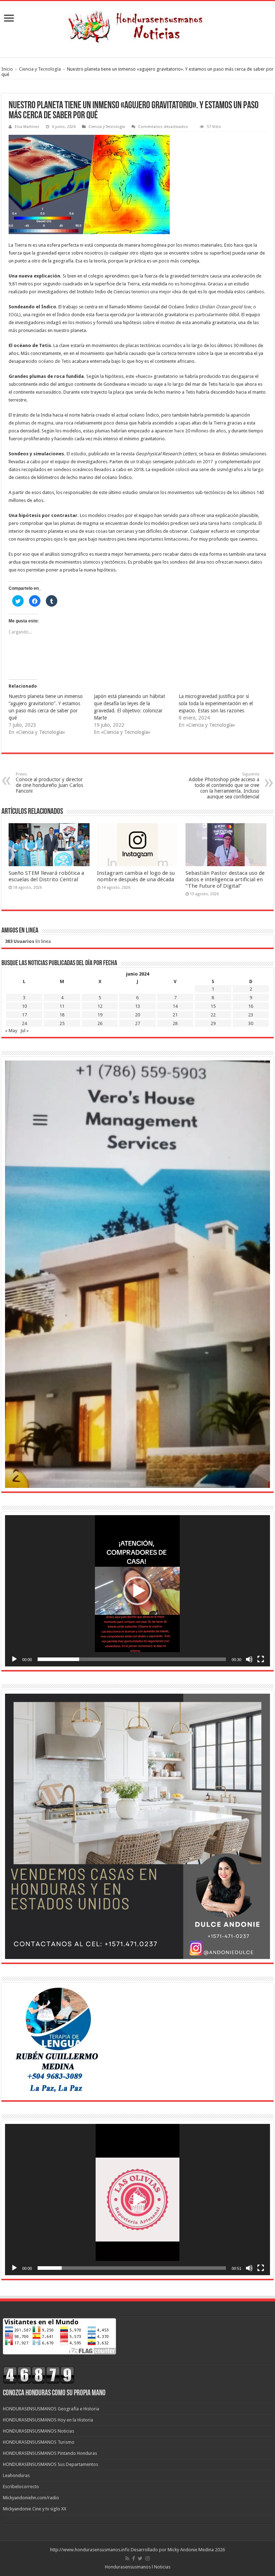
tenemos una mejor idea (156, 292)
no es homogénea (187, 284)
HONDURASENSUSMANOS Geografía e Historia (51, 2409)
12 (100, 1006)
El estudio (76, 454)
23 (251, 1015)
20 (137, 1015)
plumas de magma (34, 423)
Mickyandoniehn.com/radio (31, 2498)
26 (100, 1023)
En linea (28, 941)
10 (24, 1006)
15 (213, 1006)
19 (100, 1015)
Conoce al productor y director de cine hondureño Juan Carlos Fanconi (49, 783)
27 (137, 1023)
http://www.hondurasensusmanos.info (90, 2550)
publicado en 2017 (194, 462)
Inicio (7, 69)
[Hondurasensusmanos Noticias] (137, 24)
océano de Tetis (55, 361)
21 (175, 1015)
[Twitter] (140, 2558)
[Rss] (127, 2558)
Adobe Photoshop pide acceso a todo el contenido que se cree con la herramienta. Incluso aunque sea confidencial (224, 786)
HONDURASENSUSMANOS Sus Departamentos (50, 2464)
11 (62, 1006)
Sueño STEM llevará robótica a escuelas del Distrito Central (46, 876)
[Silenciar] (249, 1659)
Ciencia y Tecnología (40, 69)
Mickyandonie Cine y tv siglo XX (35, 2509)
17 (24, 1015)
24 (24, 1023)
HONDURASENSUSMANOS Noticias (38, 2431)
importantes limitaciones (163, 539)
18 (62, 1015)
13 (137, 1006)
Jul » (25, 1031)
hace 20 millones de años (200, 431)
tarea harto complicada (232, 523)
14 (175, 1006)
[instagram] (148, 2558)
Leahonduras (16, 2475)
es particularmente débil (214, 315)
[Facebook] (134, 2558)
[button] (137, 1591)
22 (213, 1015)
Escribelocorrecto (21, 2487)
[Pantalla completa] (261, 1659)
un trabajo (141, 462)
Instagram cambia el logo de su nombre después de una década (136, 876)
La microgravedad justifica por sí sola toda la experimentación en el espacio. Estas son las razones (216, 703)
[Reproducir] (14, 1659)
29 (213, 1023)
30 (251, 1023)
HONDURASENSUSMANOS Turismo (39, 2442)
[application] (137, 1591)
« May (11, 1031)
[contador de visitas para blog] (39, 2375)
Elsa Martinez (27, 127)
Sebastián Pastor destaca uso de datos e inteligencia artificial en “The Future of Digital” (225, 879)
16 (251, 1006)
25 (62, 1023)
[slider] (132, 1659)
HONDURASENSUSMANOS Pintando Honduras (50, 2453)
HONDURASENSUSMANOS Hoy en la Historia (48, 2420)
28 (175, 1023)
